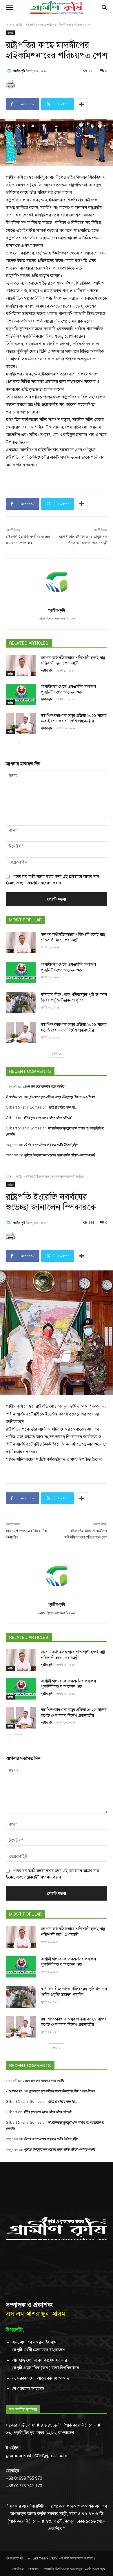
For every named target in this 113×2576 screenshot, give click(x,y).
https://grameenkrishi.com (57, 618)
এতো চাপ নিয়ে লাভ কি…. (63, 1107)
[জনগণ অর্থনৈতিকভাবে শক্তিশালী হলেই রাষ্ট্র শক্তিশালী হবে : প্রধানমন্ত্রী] (21, 666)
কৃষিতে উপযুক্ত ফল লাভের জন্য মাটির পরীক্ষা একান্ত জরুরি (59, 1155)
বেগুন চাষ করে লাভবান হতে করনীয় (44, 1086)
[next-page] (19, 744)
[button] (9, 8)
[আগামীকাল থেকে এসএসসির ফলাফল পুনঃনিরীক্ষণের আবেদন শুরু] (21, 695)
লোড (54, 1053)
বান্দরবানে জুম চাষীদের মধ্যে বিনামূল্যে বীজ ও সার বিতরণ (62, 1097)
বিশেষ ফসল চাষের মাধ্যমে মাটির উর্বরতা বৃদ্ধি (51, 1145)
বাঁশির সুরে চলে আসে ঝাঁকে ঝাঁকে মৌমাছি (47, 1118)
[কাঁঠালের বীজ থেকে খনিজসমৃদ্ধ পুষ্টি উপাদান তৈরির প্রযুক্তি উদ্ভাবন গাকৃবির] (21, 1003)
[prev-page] (9, 744)
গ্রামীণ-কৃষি (19, 71)
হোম (9, 25)
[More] (82, 104)
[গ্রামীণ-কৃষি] (10, 71)
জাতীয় (19, 25)
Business (14, 1097)
